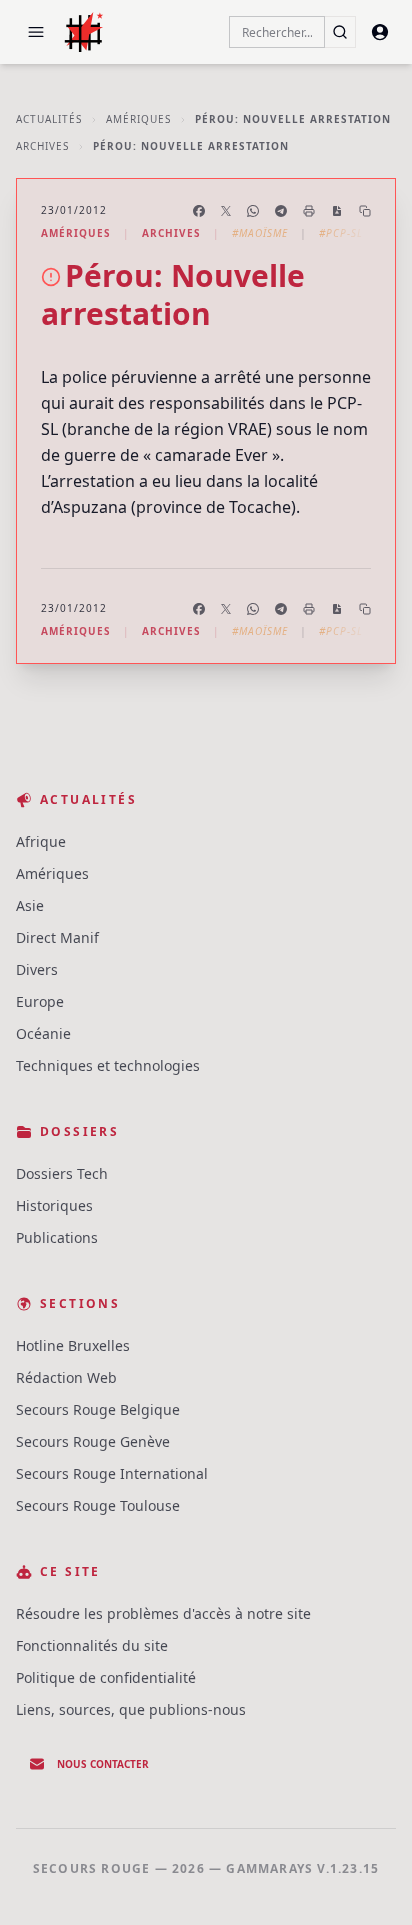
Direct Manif (57, 937)
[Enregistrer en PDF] (337, 211)
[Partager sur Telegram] (281, 211)
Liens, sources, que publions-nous (131, 1709)
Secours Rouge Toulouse (98, 1505)
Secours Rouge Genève (93, 1441)
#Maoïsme (260, 233)
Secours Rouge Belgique (98, 1409)
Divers (37, 969)
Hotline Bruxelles (73, 1345)
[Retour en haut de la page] (368, 1881)
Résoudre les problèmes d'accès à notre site (163, 1613)
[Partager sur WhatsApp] (253, 211)
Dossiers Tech (62, 1173)
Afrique (41, 841)
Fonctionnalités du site (92, 1645)
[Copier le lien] (365, 211)
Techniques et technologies (108, 1065)
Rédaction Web (66, 1377)
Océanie (43, 1033)
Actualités (49, 119)
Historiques (54, 1205)
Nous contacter (103, 1764)
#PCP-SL (341, 233)
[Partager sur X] (226, 211)
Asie (30, 905)
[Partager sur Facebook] (199, 211)
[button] (36, 32)
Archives (42, 146)
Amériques (138, 119)
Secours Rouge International (112, 1473)
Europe (40, 1001)
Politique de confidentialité (106, 1677)
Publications (57, 1237)
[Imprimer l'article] (309, 211)
